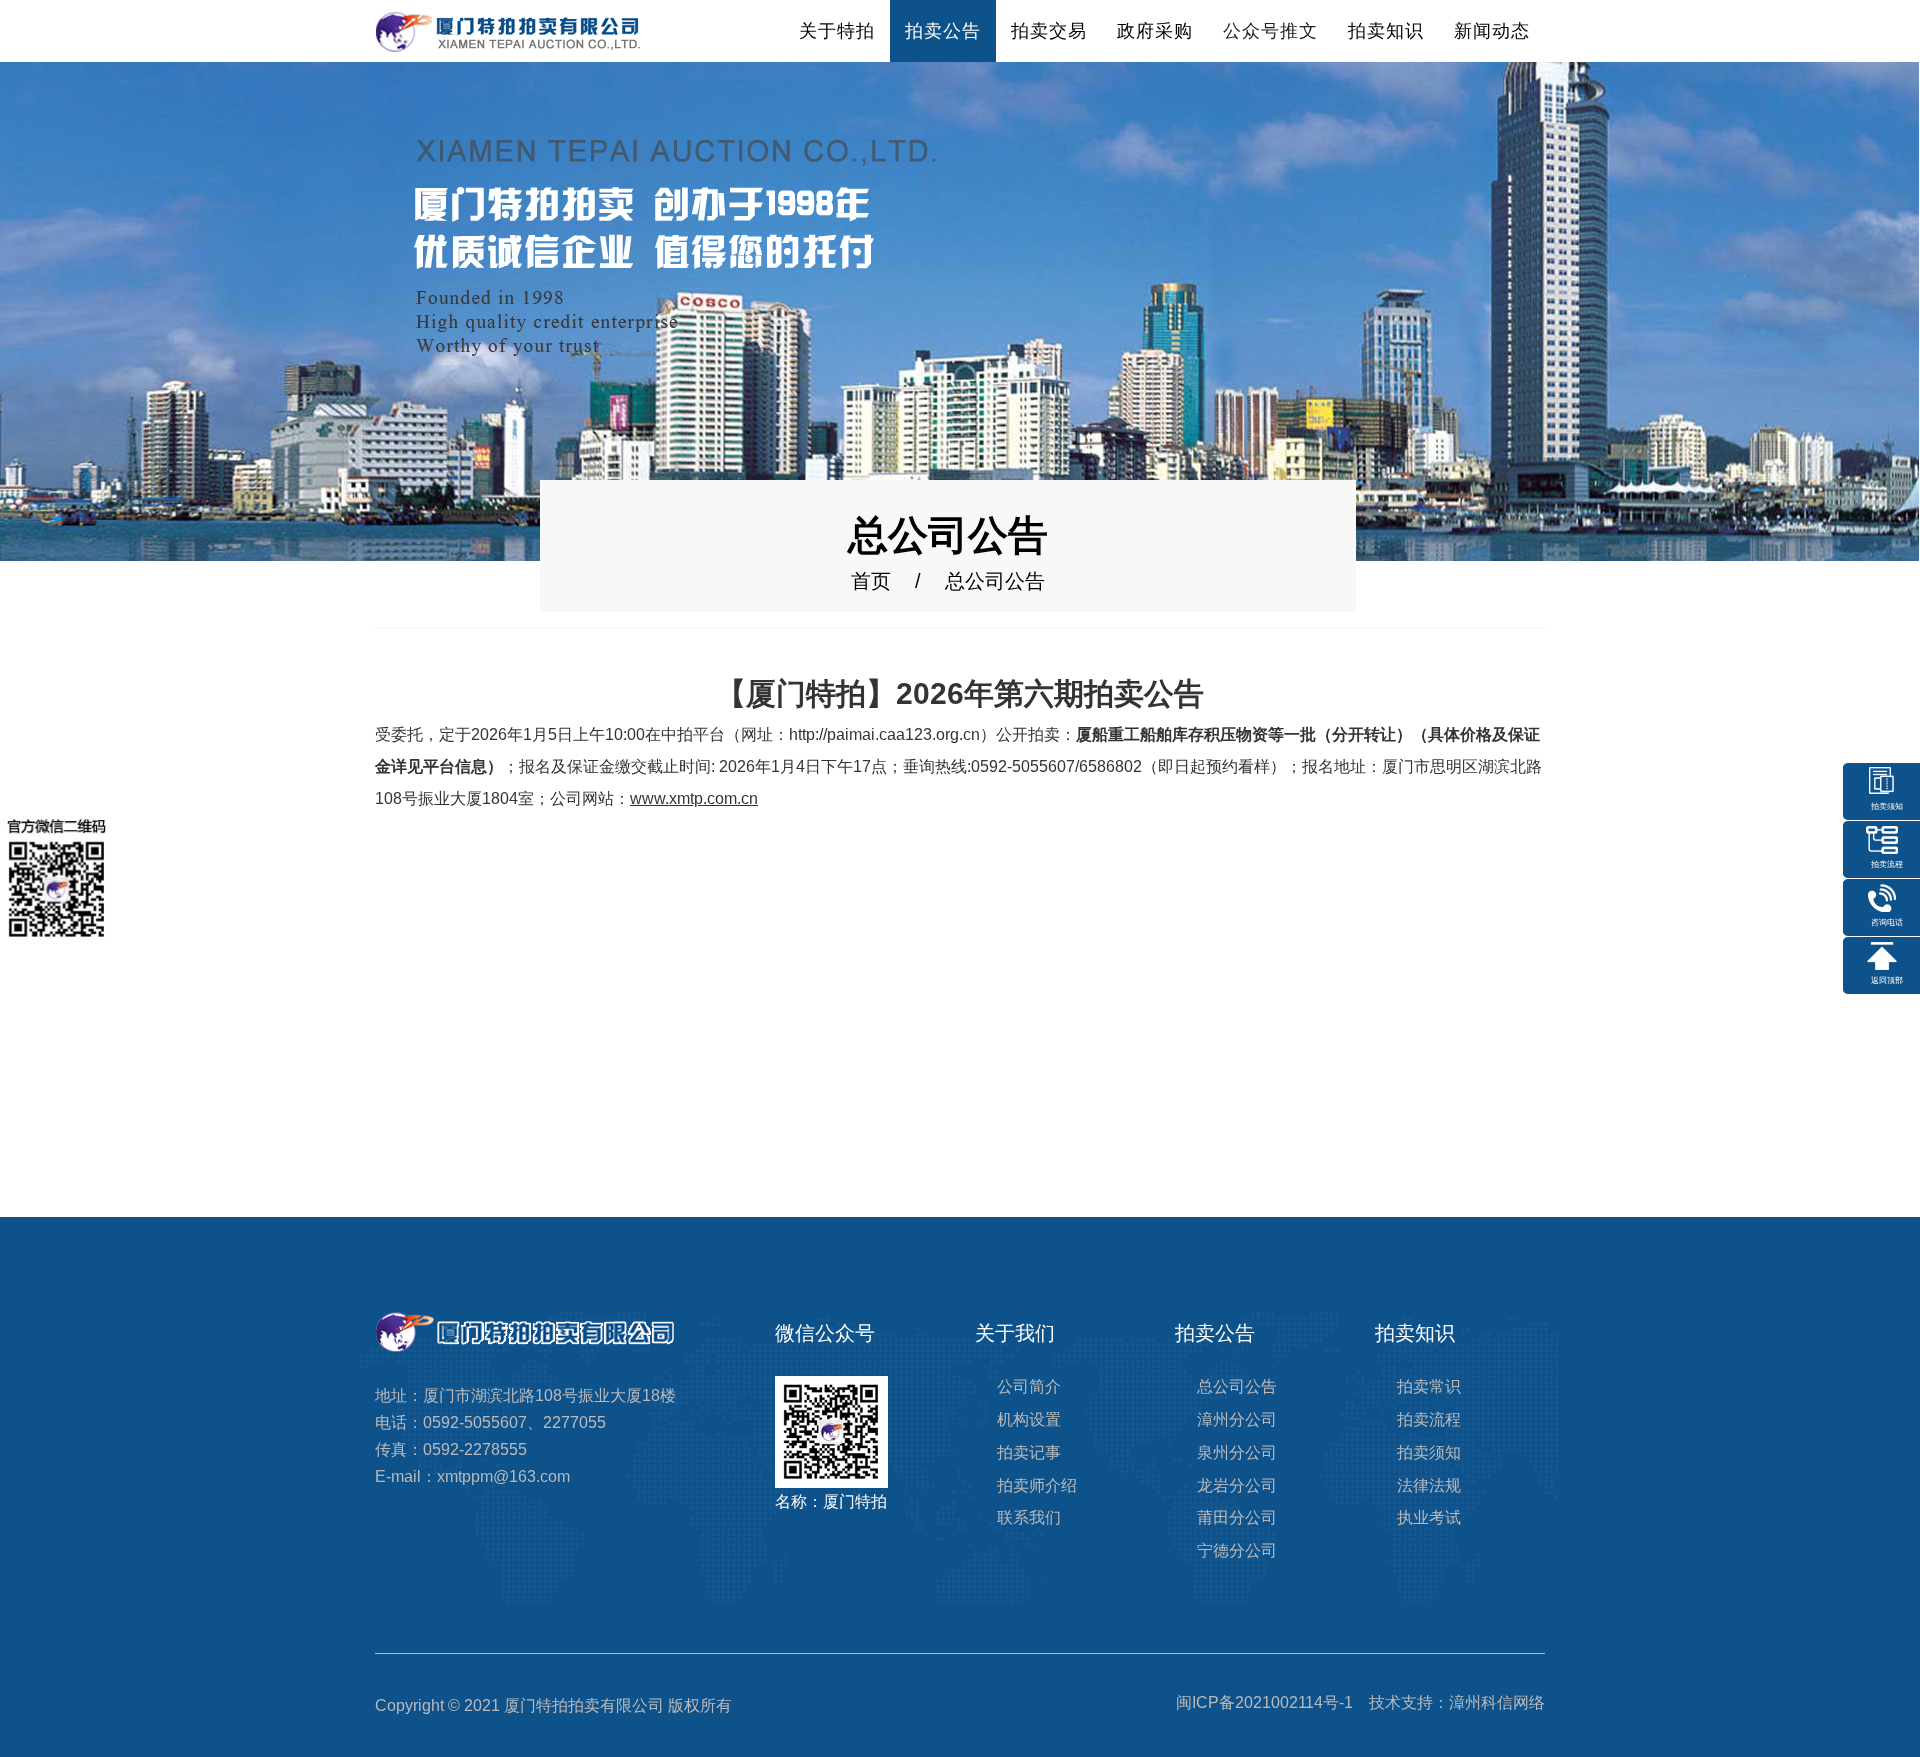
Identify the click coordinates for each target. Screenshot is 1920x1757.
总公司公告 (1237, 1386)
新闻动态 (1492, 31)
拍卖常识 (1429, 1386)
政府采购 (1155, 31)
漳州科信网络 (1497, 1702)
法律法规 (1429, 1485)
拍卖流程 (1429, 1419)
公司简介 (1029, 1386)
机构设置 (1029, 1419)
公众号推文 (1270, 31)
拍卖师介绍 (1037, 1485)
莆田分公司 (1237, 1517)
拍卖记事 (1029, 1452)
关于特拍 (837, 31)
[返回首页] (507, 30)
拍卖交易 (1049, 31)
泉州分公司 (1237, 1452)
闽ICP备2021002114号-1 (1264, 1702)
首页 (871, 581)
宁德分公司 (1237, 1550)
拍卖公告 (943, 31)
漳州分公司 (1237, 1419)
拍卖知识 (1386, 31)
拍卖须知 (1429, 1452)
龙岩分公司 (1237, 1485)
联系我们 (1029, 1517)
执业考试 (1429, 1517)
